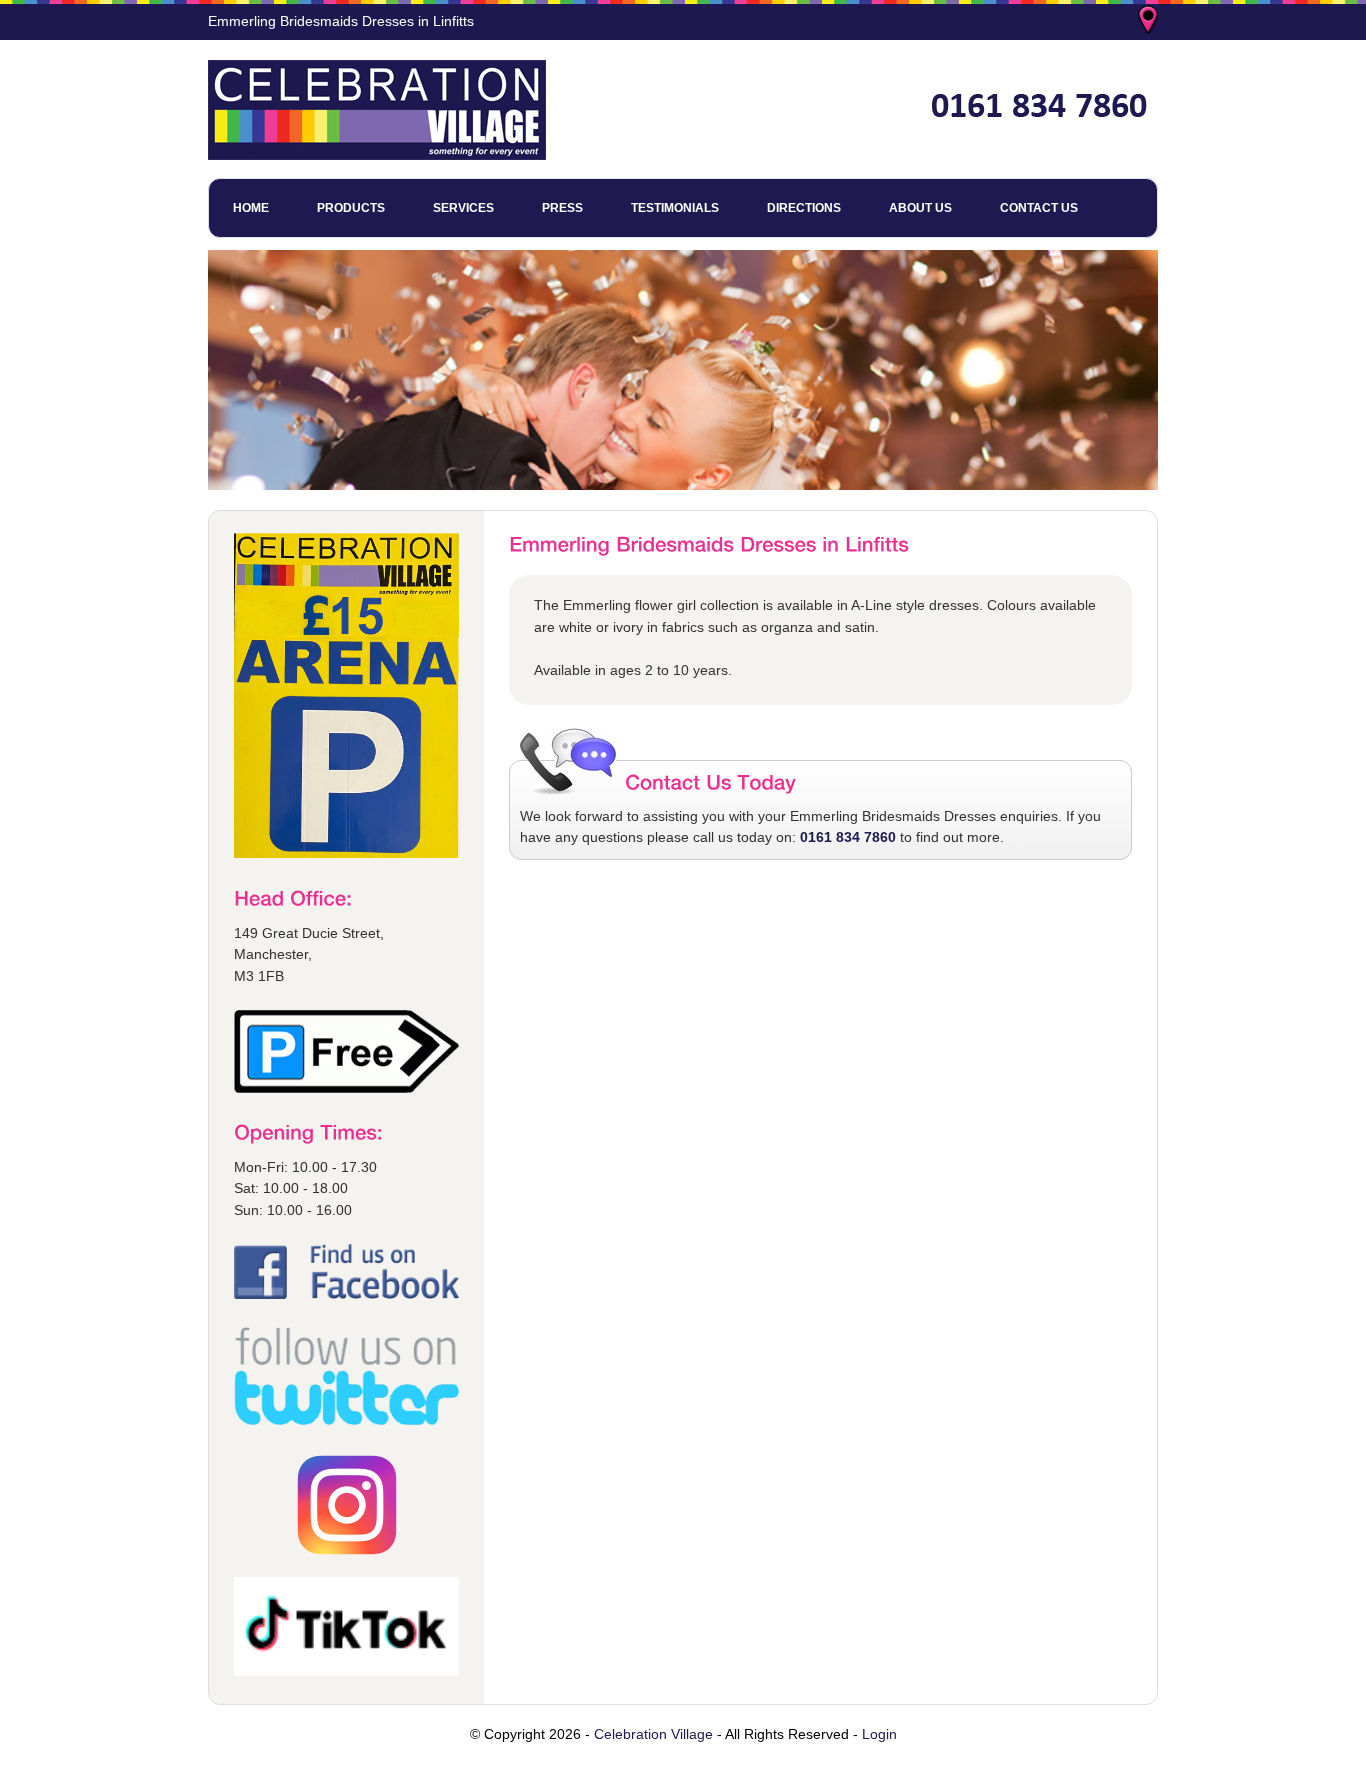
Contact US (1039, 208)
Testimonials (675, 208)
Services (463, 208)
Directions (804, 208)
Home (251, 208)
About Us (920, 208)
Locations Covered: (1150, 22)
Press (562, 208)
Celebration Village (653, 1734)
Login (879, 1734)
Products (351, 208)
